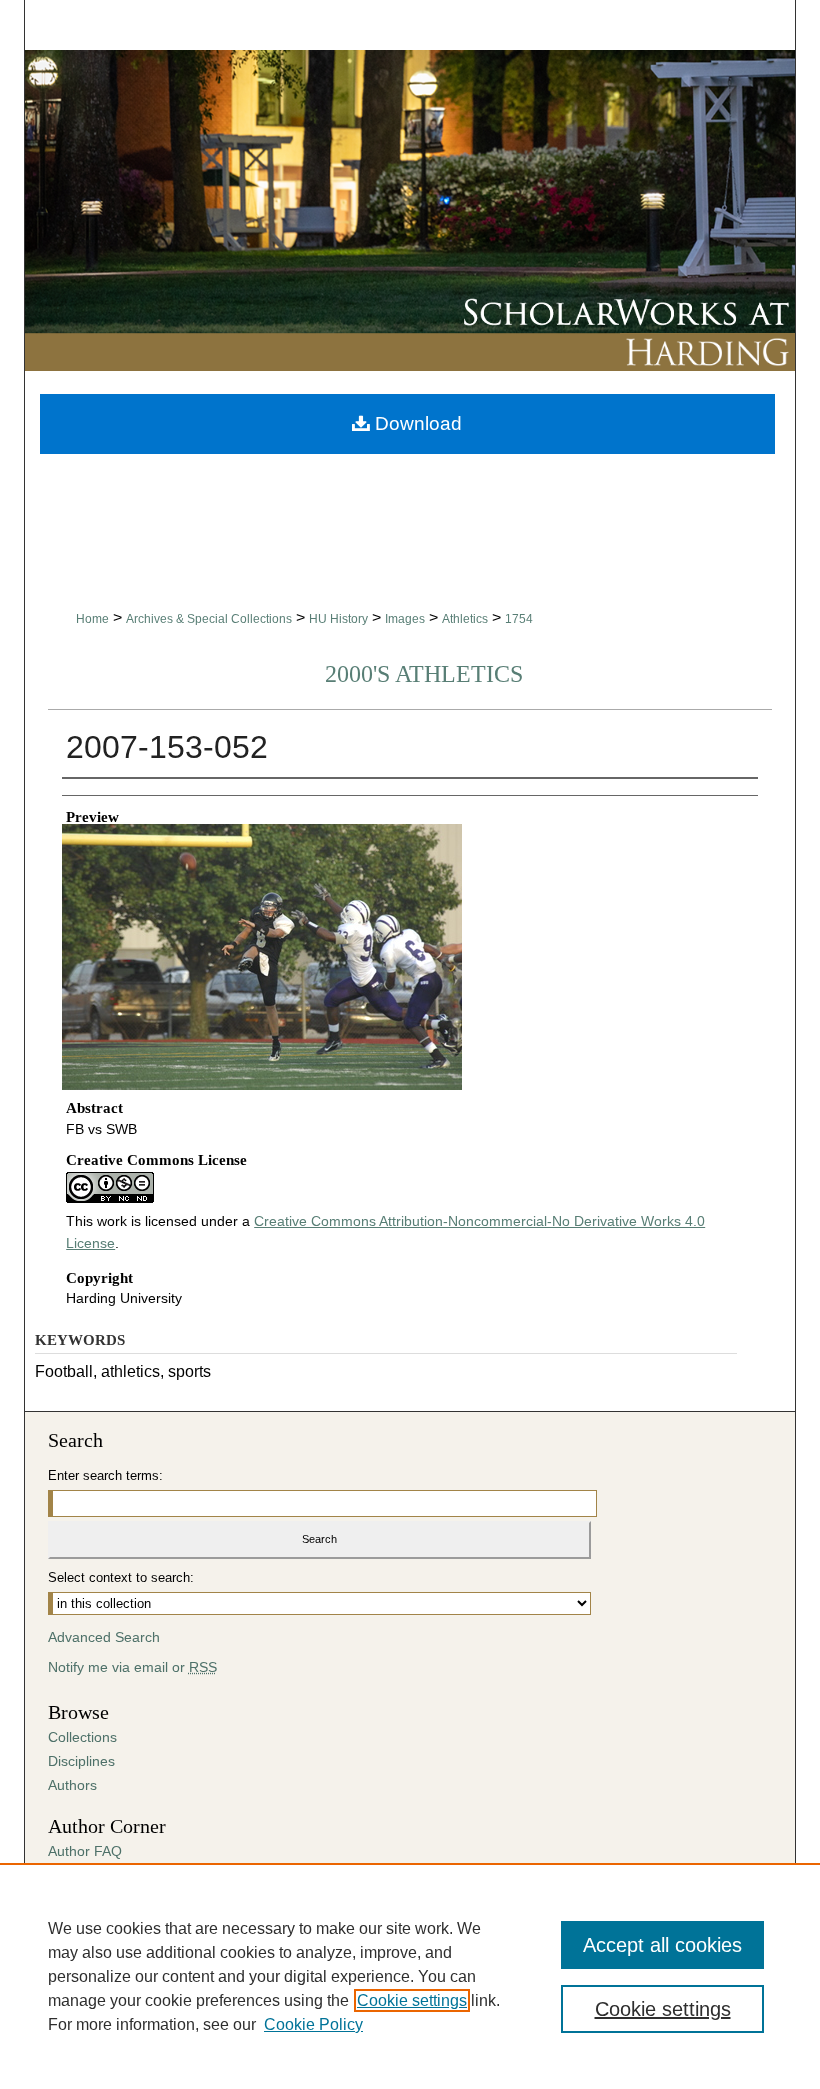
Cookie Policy (313, 2024)
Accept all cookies (662, 1945)
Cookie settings (412, 2000)
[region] (410, 1976)
